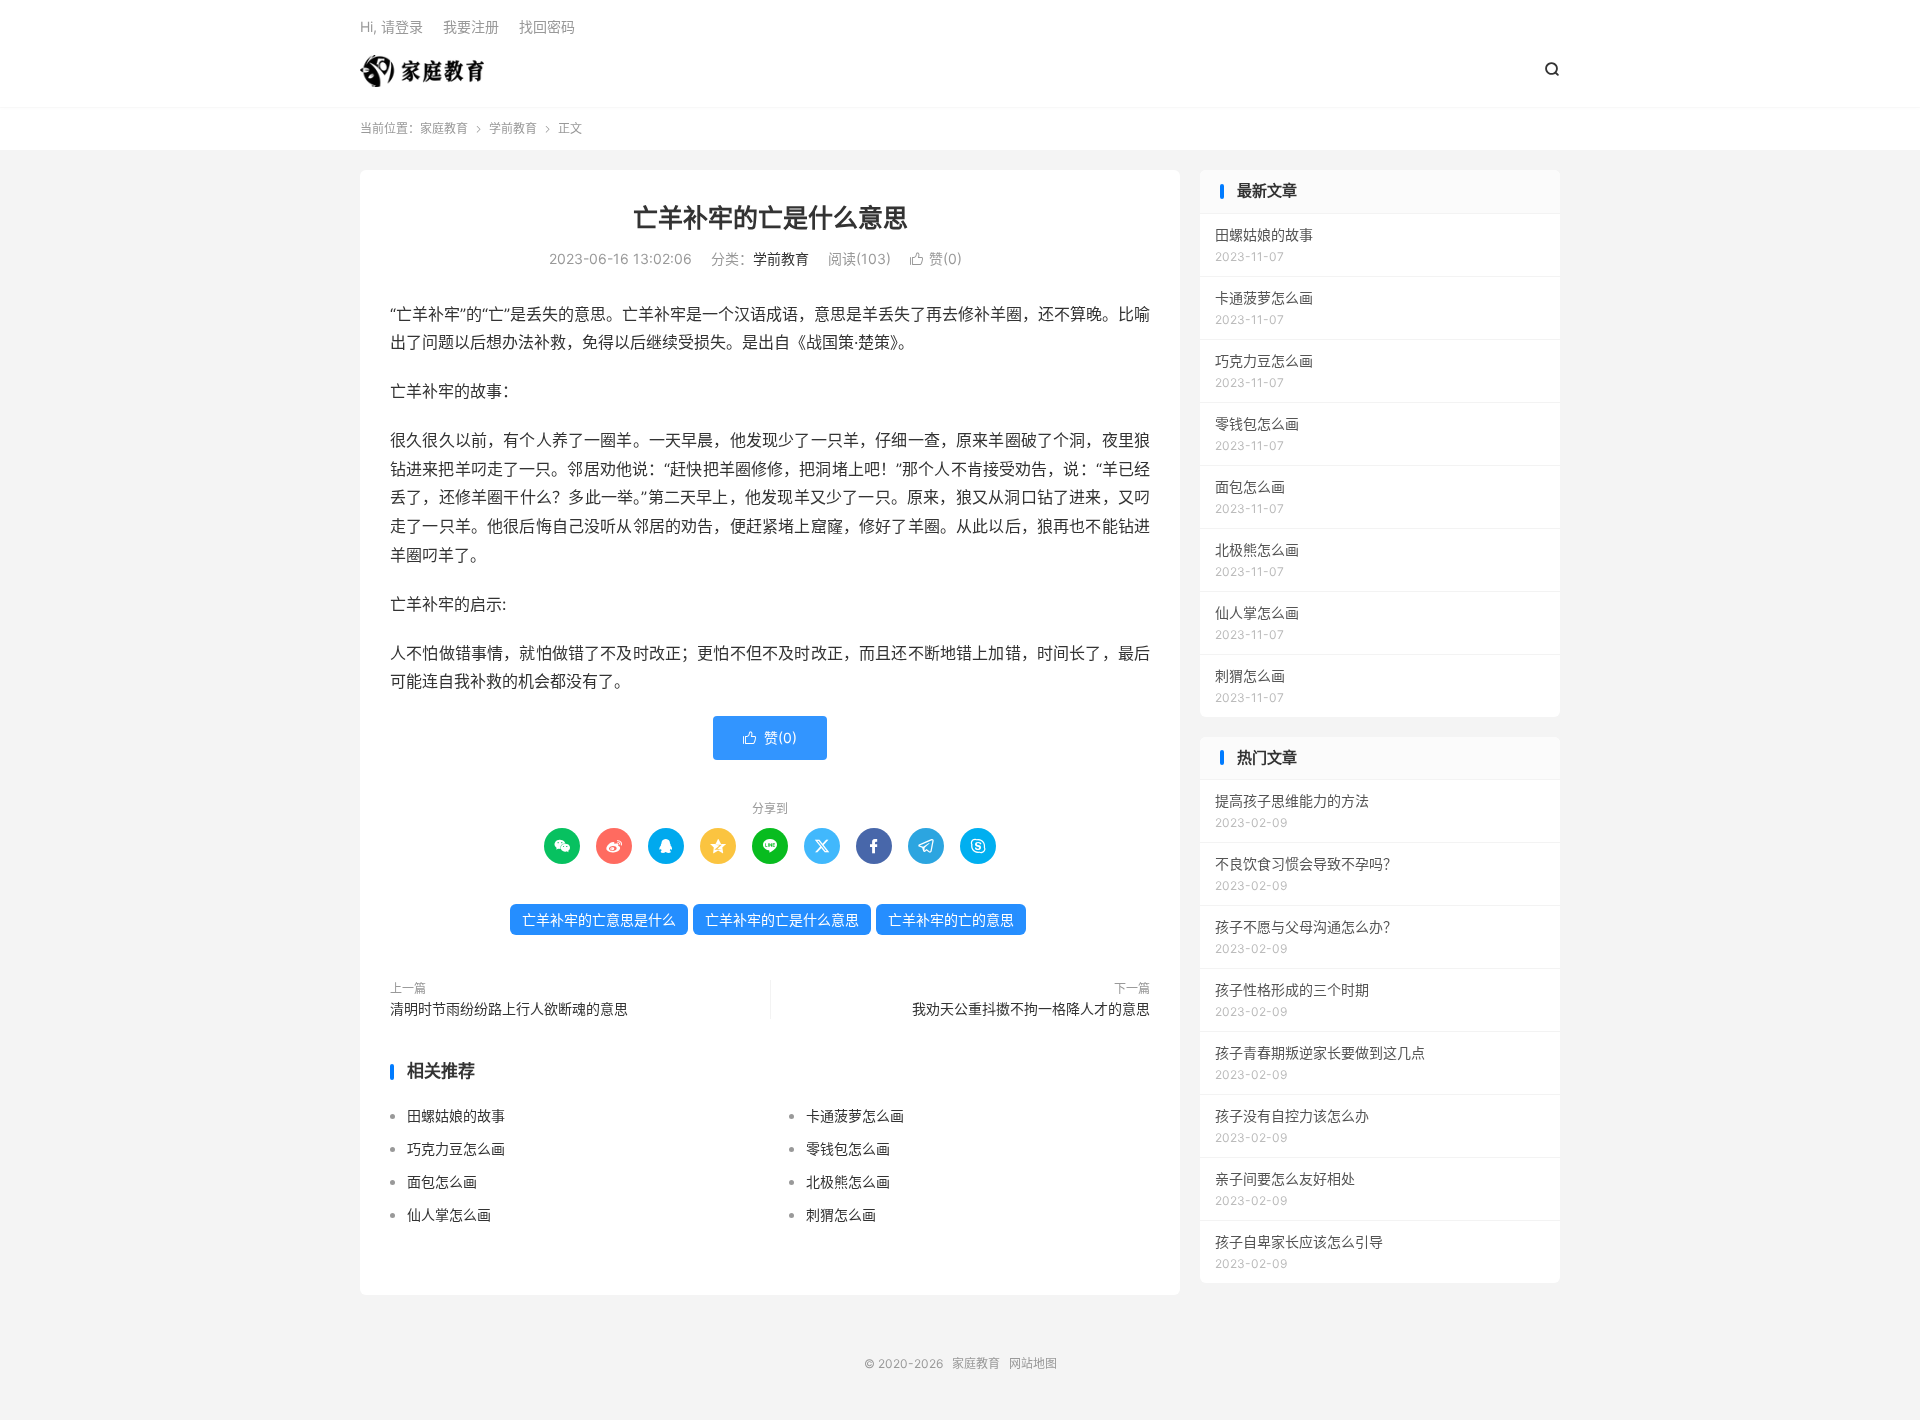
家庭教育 (422, 71)
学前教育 (513, 128)
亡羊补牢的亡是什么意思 (770, 218)
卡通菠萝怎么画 (855, 1115)
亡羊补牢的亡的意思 (951, 919)
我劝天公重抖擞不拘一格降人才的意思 (1031, 1008)
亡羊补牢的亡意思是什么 (599, 919)
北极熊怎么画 (848, 1181)
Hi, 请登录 (391, 26)
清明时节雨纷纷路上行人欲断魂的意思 (509, 1008)
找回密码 (547, 26)
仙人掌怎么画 (449, 1214)
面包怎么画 (442, 1181)
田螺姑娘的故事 (456, 1115)
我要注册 (471, 26)
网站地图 (1033, 1363)
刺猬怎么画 (841, 1214)
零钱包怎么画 (848, 1148)
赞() (936, 258)
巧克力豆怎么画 (456, 1148)
